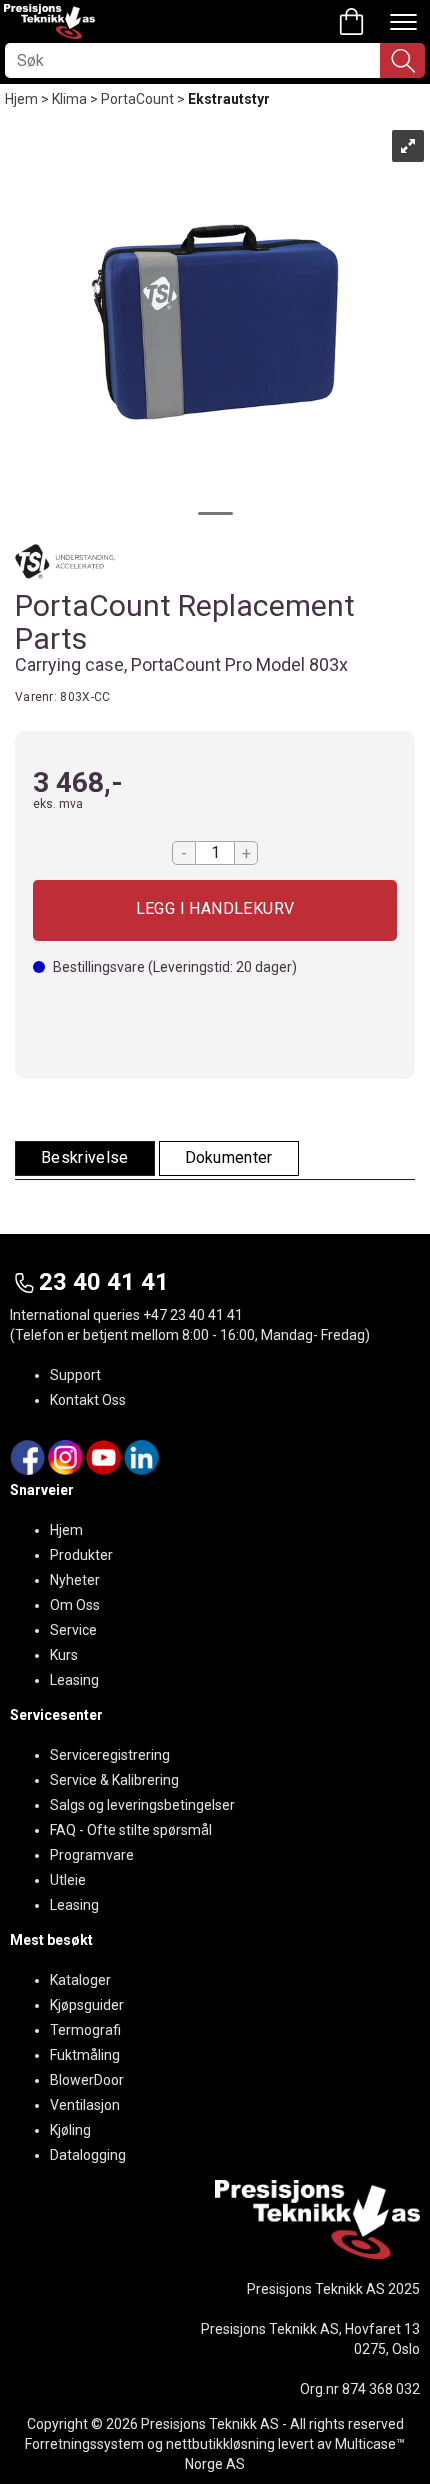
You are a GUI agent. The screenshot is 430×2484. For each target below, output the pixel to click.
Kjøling (70, 2130)
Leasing (74, 1680)
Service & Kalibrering (114, 1780)
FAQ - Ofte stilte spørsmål (131, 1830)
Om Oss (75, 1605)
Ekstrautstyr (229, 99)
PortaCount (137, 99)
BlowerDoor (87, 2080)
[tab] (85, 1158)
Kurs (64, 1655)
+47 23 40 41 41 (193, 1315)
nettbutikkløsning (220, 2444)
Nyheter (75, 1580)
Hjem (21, 99)
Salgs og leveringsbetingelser (142, 1805)
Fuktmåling (85, 2055)
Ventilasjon (85, 2105)
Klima (69, 99)
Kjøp (215, 910)
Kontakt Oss (88, 1400)
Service (73, 1630)
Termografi (85, 2030)
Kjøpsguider (87, 2005)
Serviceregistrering (110, 1755)
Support (75, 1375)
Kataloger (80, 1980)
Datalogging (88, 2155)
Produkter (81, 1555)
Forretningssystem (84, 2444)
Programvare (92, 1855)
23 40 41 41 (104, 1282)
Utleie (68, 1880)
